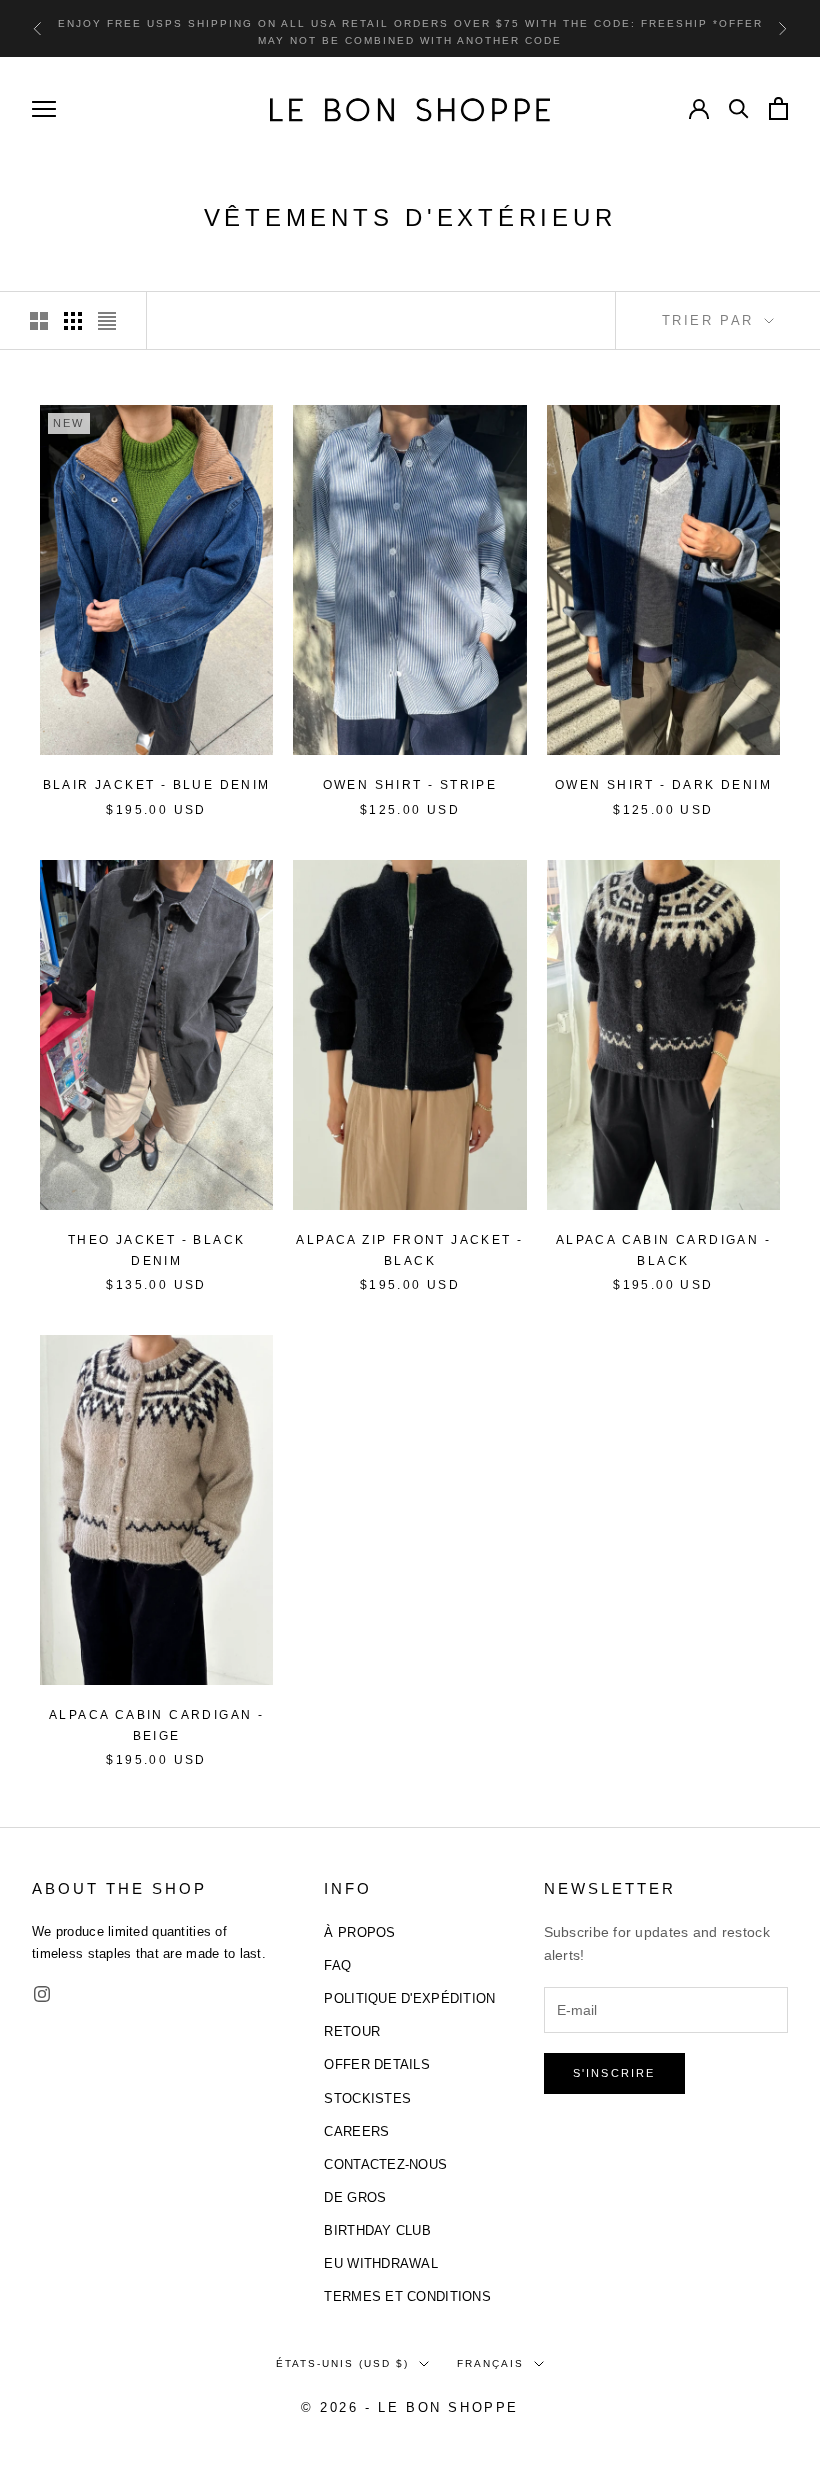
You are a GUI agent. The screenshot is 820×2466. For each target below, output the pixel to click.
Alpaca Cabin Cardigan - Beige (156, 1725)
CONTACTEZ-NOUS (385, 2164)
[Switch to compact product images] (107, 321)
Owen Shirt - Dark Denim (663, 785)
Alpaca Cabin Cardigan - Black (663, 1250)
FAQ (337, 1965)
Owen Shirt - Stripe (410, 785)
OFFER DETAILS (377, 2064)
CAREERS (356, 2131)
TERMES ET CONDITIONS (407, 2296)
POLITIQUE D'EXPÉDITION (409, 1998)
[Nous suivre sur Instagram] (42, 1994)
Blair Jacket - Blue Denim (157, 785)
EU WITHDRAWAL (381, 2263)
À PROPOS (359, 1932)
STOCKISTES (367, 2098)
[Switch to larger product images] (39, 321)
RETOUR (352, 2031)
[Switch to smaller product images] (73, 321)
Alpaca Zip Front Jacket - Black (409, 1250)
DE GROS (355, 2197)
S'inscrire (614, 2073)
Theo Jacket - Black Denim (157, 1250)
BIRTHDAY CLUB (377, 2230)
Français (490, 2363)
